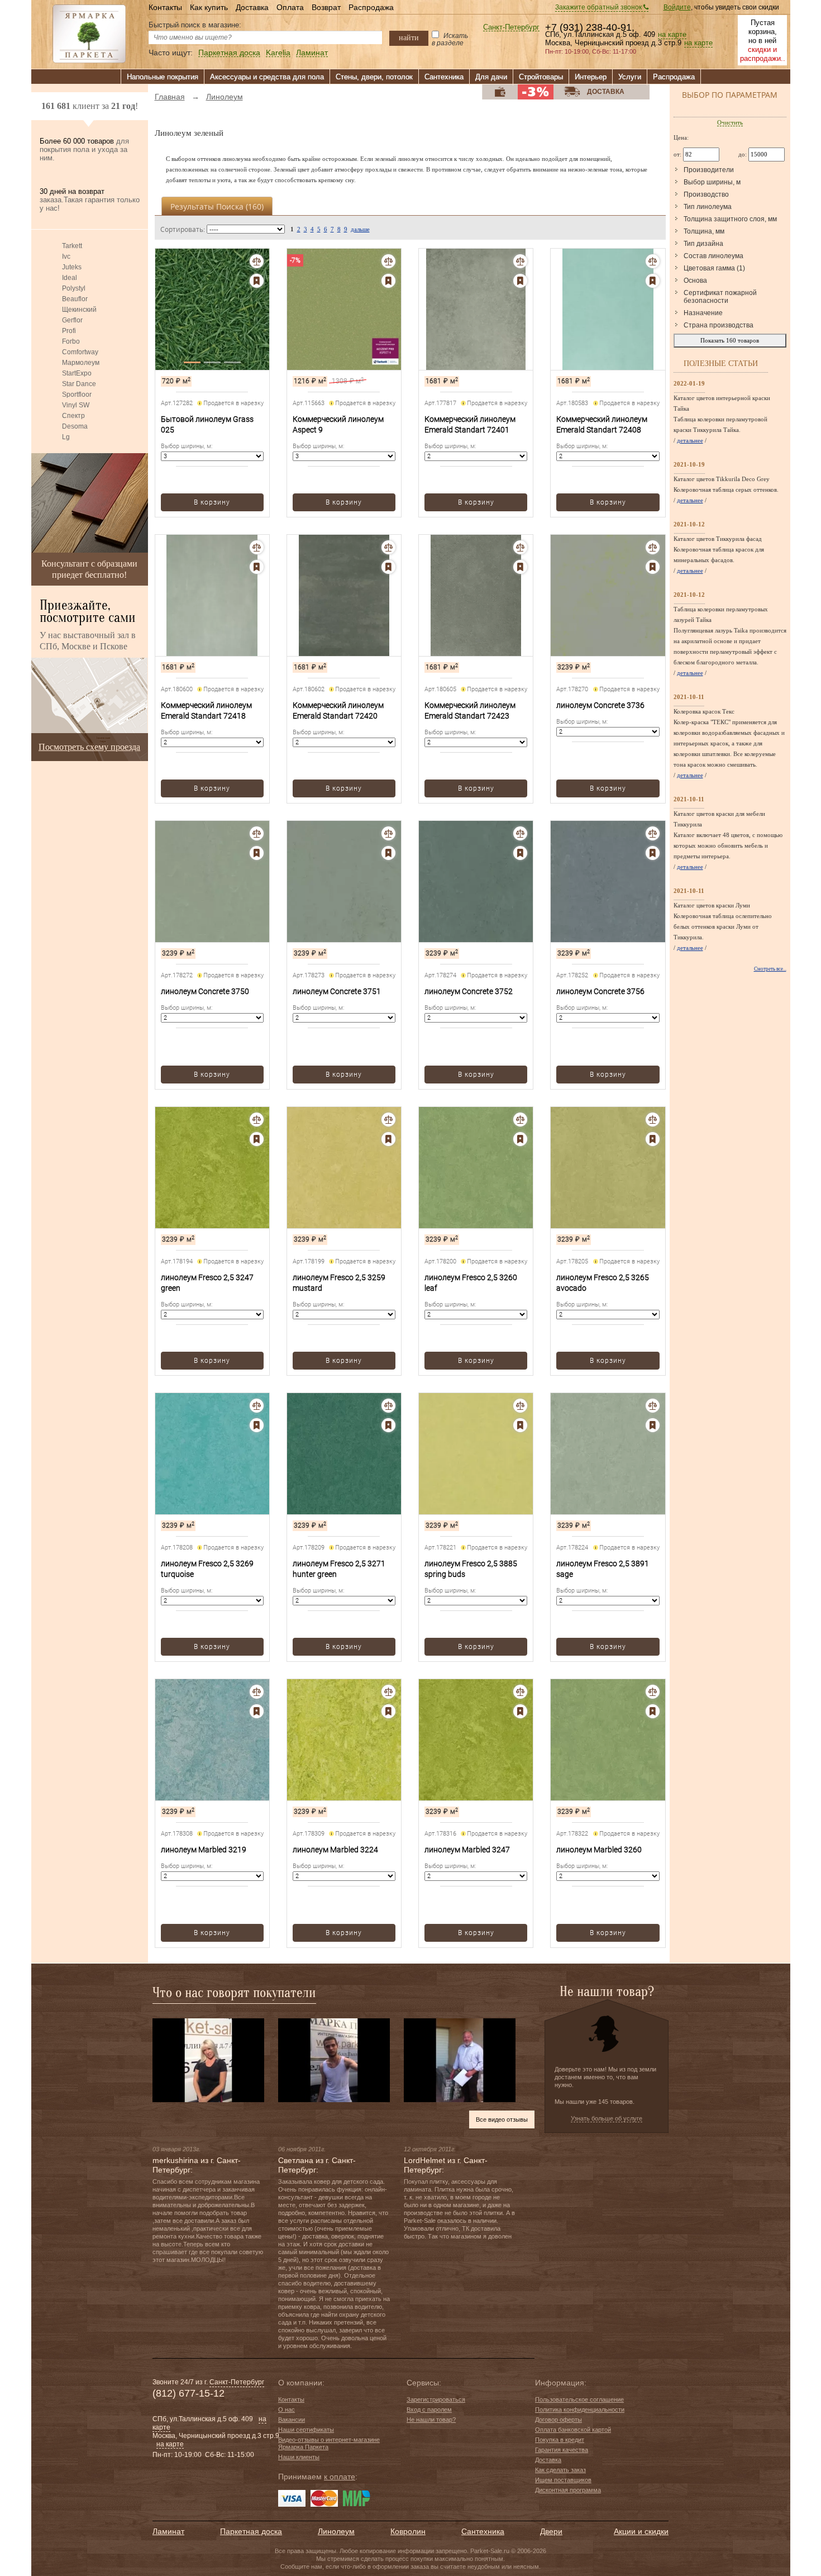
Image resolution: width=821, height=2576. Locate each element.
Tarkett (72, 246)
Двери (551, 2531)
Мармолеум (81, 363)
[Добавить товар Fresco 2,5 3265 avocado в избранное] (653, 1139)
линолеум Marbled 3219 (204, 1850)
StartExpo (77, 373)
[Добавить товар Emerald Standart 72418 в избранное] (257, 567)
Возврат (326, 7)
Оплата (290, 7)
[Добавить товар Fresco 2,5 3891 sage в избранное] (653, 1425)
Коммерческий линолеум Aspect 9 (338, 424)
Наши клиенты (299, 2457)
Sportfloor (77, 395)
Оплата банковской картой (573, 2430)
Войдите (677, 7)
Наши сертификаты (306, 2430)
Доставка (252, 7)
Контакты (165, 7)
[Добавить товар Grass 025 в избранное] (257, 281)
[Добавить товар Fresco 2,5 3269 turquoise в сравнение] (257, 1406)
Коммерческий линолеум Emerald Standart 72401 (470, 424)
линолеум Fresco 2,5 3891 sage (603, 1569)
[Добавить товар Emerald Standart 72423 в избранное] (520, 567)
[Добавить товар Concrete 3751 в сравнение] (388, 833)
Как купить (209, 7)
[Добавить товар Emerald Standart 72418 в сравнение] (257, 547)
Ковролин (408, 2531)
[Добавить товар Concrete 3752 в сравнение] (520, 833)
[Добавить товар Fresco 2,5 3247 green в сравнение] (257, 1120)
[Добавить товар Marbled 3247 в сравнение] (520, 1692)
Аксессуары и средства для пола (267, 77)
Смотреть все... (770, 969)
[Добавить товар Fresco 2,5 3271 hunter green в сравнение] (388, 1406)
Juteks (72, 267)
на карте (672, 35)
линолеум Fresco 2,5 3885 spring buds (471, 1569)
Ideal (70, 278)
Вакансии (292, 2420)
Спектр (73, 416)
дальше (360, 229)
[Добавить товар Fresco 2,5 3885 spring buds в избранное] (520, 1425)
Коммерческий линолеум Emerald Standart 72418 (206, 710)
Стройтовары (541, 77)
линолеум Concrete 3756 (600, 991)
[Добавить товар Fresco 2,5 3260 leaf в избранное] (520, 1139)
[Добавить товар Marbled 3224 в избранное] (388, 1711)
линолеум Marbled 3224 (335, 1850)
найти (409, 37)
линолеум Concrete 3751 (337, 991)
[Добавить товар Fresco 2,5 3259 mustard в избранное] (388, 1139)
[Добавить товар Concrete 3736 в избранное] (653, 567)
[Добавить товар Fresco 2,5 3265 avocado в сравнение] (653, 1120)
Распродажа (371, 7)
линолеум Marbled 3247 (467, 1850)
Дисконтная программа (568, 2490)
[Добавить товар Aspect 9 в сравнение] (388, 261)
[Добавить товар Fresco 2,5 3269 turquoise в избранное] (257, 1425)
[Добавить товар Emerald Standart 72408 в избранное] (653, 281)
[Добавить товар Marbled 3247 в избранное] (520, 1711)
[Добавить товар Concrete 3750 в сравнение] (257, 833)
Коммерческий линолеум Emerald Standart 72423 (470, 710)
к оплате (340, 2477)
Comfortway (80, 352)
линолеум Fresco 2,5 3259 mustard (339, 1283)
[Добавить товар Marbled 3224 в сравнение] (388, 1692)
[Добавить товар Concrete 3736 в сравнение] (653, 547)
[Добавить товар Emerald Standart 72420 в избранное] (388, 567)
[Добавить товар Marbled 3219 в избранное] (257, 1711)
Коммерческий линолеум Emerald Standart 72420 (338, 710)
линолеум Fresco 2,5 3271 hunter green (339, 1569)
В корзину (212, 502)
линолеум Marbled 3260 (599, 1850)
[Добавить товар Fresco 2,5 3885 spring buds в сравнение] (520, 1406)
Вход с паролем (429, 2409)
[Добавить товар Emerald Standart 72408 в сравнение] (653, 261)
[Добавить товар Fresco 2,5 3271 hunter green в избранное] (388, 1425)
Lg (66, 437)
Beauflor (75, 299)
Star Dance (79, 384)
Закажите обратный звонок (599, 7)
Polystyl (74, 288)
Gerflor (72, 320)
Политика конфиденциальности (580, 2409)
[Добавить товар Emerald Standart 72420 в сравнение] (388, 547)
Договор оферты (559, 2420)
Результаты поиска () (217, 206)
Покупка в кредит (560, 2440)
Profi (69, 331)
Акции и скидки (641, 2531)
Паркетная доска (229, 53)
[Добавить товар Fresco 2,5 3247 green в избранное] (257, 1139)
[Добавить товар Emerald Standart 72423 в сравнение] (520, 547)
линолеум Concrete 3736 (600, 705)
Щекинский (79, 310)
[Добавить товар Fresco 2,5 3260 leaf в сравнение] (520, 1120)
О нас (287, 2409)
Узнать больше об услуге (607, 2118)
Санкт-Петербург (511, 28)
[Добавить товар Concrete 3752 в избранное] (520, 853)
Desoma (75, 426)
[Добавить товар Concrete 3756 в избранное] (653, 853)
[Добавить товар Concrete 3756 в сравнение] (653, 833)
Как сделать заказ (560, 2470)
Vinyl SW (76, 405)
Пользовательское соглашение (579, 2399)
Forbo (71, 341)
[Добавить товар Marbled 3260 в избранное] (653, 1711)
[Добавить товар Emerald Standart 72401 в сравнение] (520, 261)
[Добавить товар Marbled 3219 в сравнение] (257, 1692)
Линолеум (336, 2531)
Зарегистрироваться (436, 2399)
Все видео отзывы (502, 2119)
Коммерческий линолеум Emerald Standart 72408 (602, 424)
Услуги (630, 77)
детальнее (690, 440)
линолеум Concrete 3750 (205, 991)
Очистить (730, 122)
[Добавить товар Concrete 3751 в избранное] (388, 853)
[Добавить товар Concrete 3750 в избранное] (257, 853)
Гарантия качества (562, 2450)
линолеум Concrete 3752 (469, 991)
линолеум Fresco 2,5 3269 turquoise (207, 1569)
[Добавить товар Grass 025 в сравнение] (257, 261)
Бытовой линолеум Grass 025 (207, 424)
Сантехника (444, 77)
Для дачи (491, 77)
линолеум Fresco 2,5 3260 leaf (471, 1283)
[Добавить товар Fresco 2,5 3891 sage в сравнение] (653, 1406)
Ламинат (312, 53)
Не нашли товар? (431, 2420)
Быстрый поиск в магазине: (195, 25)
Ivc (66, 256)
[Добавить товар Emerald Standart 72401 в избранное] (520, 281)
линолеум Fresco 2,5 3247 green (207, 1283)
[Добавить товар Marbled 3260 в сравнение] (653, 1692)
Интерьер (591, 77)
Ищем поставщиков (563, 2480)
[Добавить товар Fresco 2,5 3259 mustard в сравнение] (388, 1120)
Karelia (278, 53)
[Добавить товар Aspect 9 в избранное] (388, 281)
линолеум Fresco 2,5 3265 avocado (603, 1283)
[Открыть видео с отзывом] (208, 2060)
